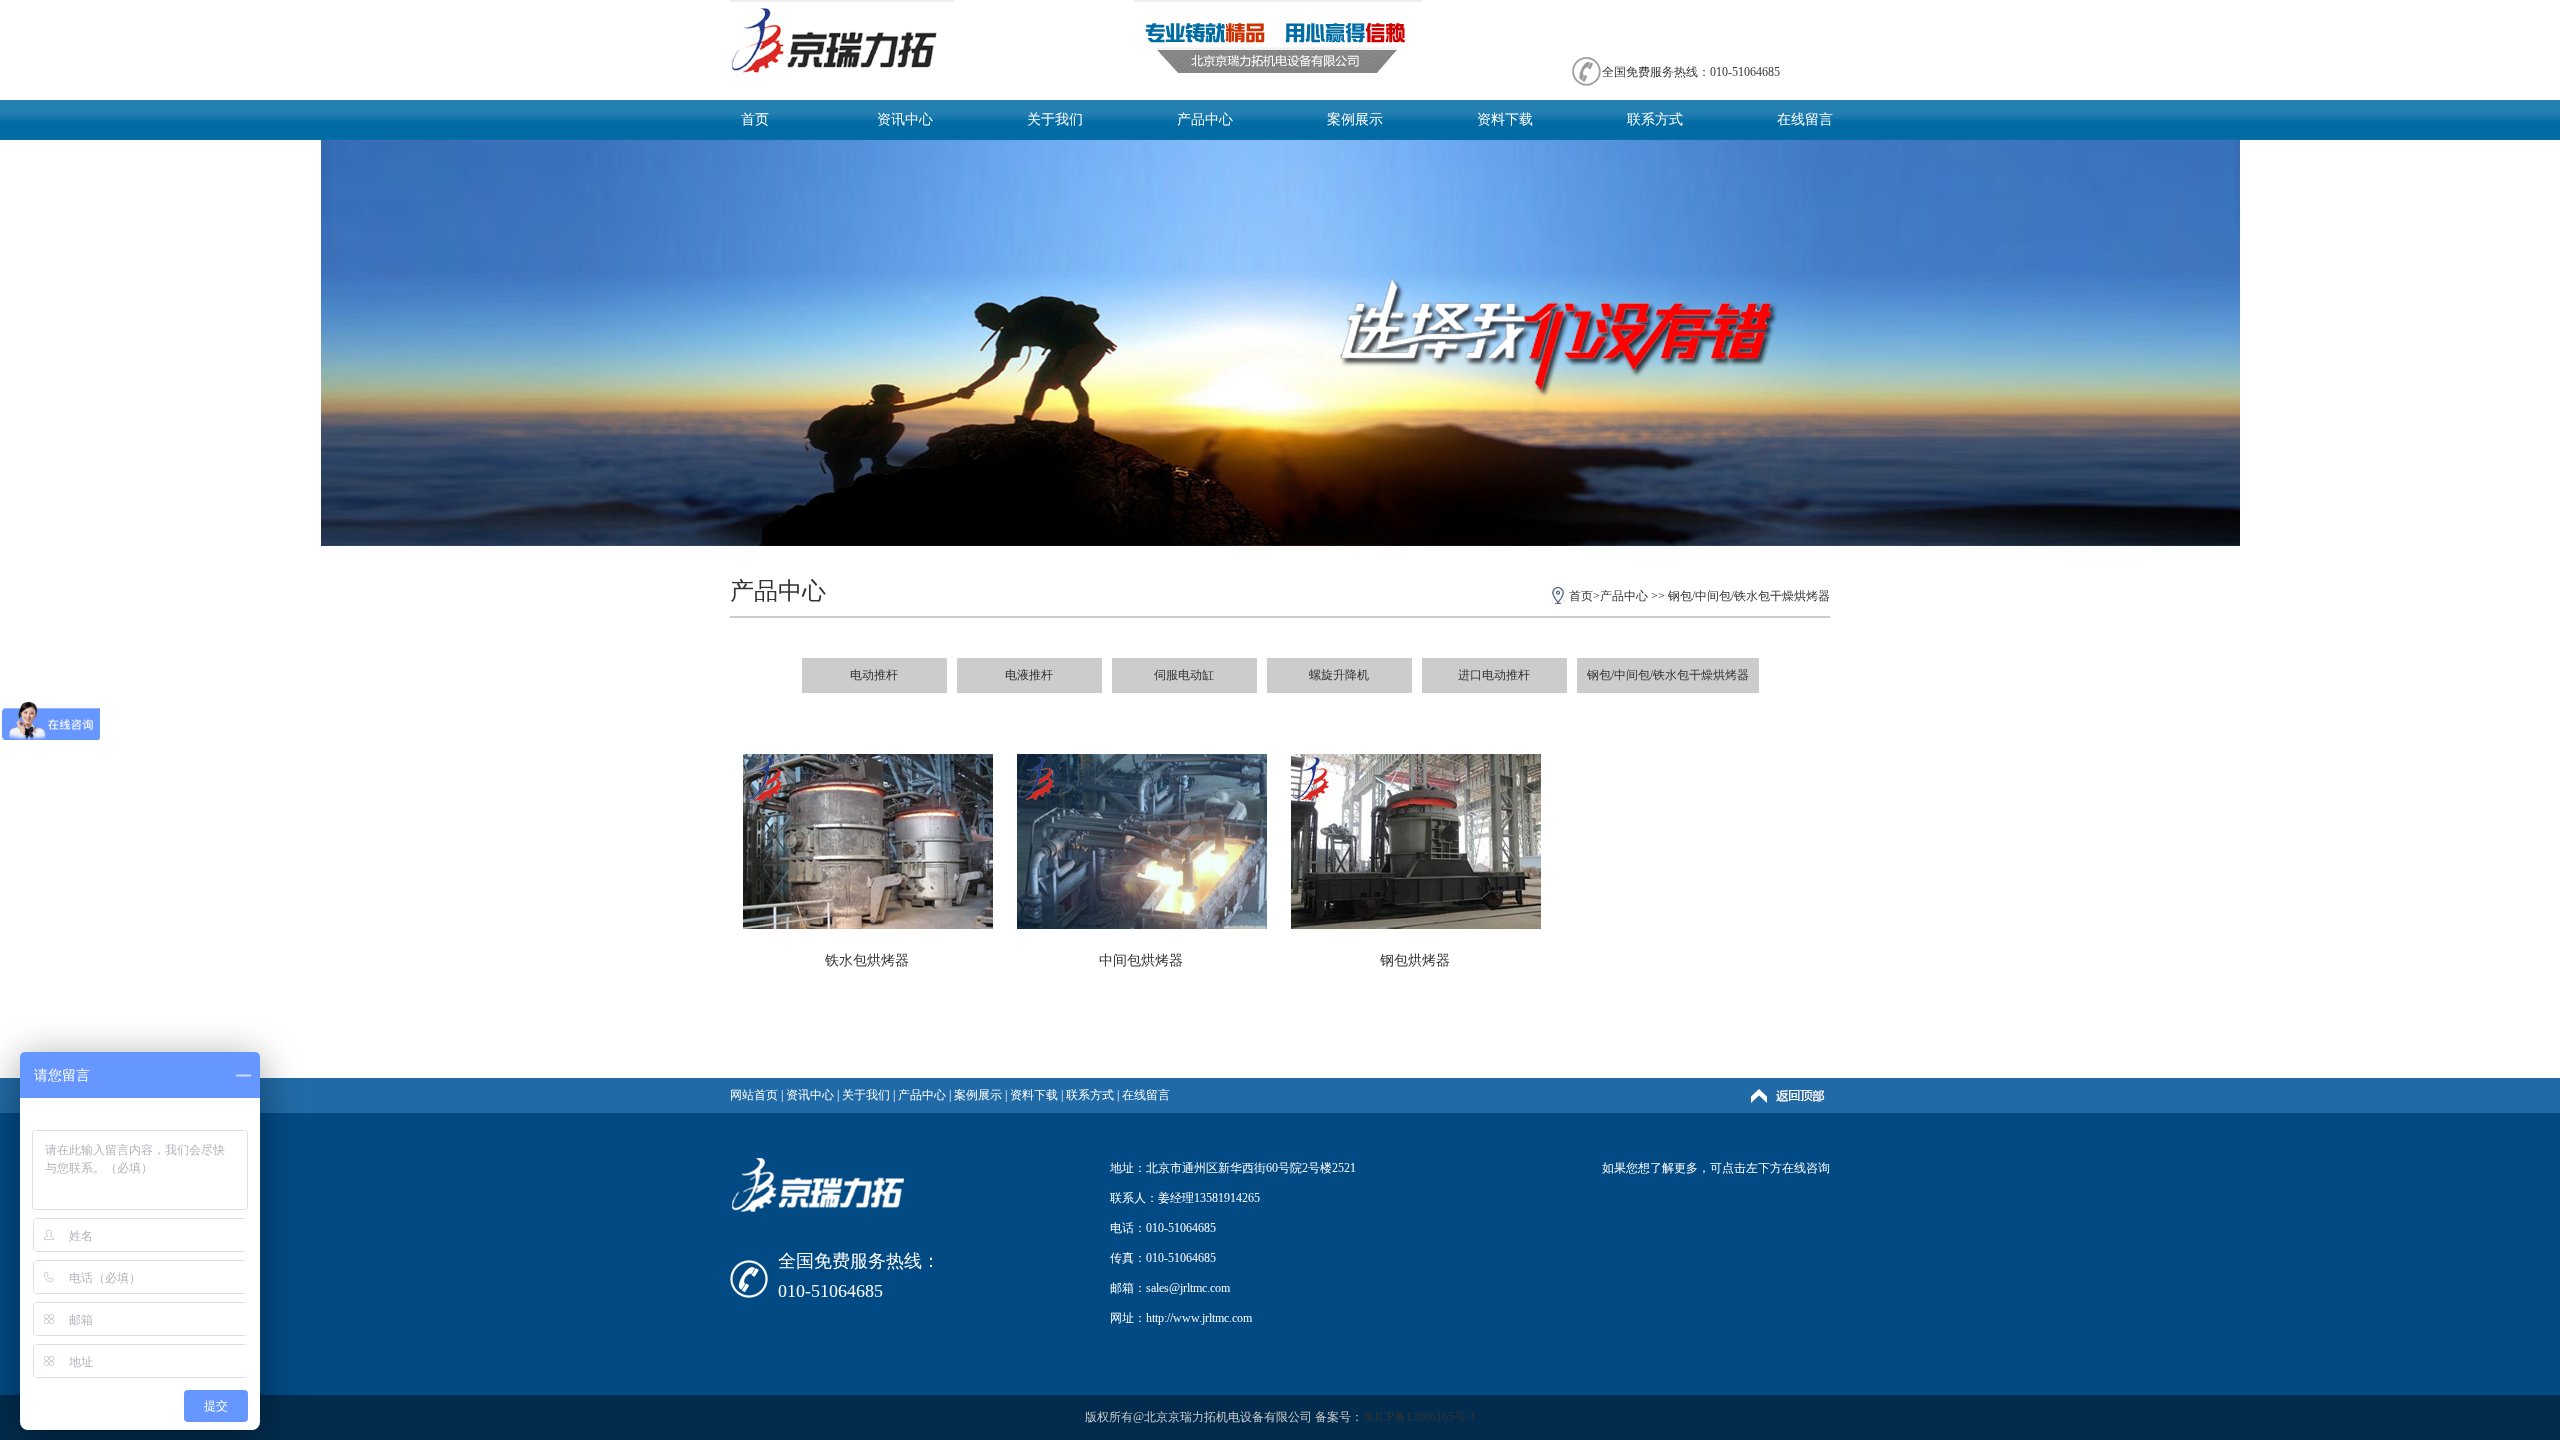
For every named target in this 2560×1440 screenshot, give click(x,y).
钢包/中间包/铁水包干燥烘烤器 (1749, 596)
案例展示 (1355, 119)
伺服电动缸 (1184, 675)
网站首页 (754, 1095)
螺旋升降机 (1339, 675)
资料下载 (1505, 119)
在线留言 (1805, 119)
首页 (755, 119)
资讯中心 (905, 119)
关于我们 (1055, 119)
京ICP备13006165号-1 (1419, 1417)
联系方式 (1655, 119)
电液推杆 (1029, 675)
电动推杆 (874, 675)
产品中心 (1205, 119)
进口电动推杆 (1494, 675)
